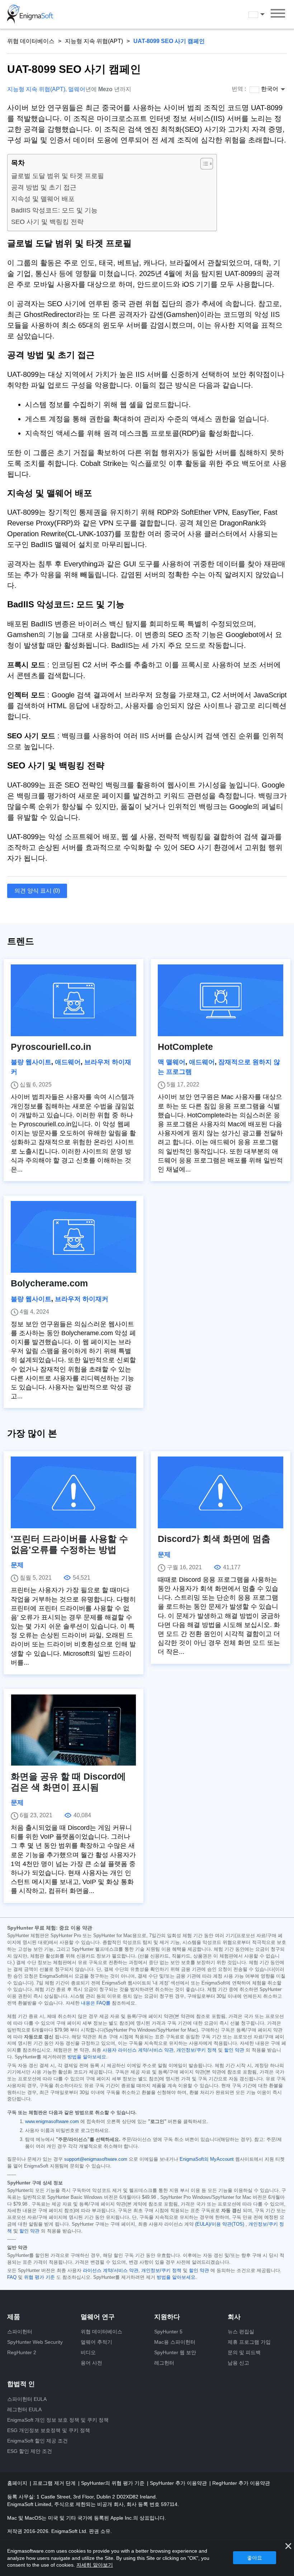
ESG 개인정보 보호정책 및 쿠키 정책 (49, 2430)
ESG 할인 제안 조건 (30, 2451)
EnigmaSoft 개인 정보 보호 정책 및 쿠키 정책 (58, 2420)
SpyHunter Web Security (35, 2342)
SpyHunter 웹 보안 (175, 2352)
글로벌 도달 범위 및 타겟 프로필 (58, 176)
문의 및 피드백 (244, 2352)
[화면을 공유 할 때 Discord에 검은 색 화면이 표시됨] (73, 1730)
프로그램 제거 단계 (55, 2483)
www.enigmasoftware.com (52, 2122)
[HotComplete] (220, 1000)
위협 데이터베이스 (31, 41)
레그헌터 (164, 2363)
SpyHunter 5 (168, 2332)
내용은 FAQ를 (96, 2003)
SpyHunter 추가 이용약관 (179, 2483)
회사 (234, 2317)
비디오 (88, 2352)
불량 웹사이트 (31, 1062)
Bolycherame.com (49, 1283)
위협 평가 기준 (39, 2277)
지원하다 (167, 2317)
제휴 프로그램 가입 (249, 2342)
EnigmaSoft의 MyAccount (207, 2159)
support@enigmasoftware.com (96, 2159)
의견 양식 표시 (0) (37, 891)
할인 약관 (234, 2050)
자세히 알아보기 (95, 2565)
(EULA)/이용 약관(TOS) (220, 2224)
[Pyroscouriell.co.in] (73, 1000)
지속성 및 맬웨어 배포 (43, 199)
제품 (14, 2317)
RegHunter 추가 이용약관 (241, 2483)
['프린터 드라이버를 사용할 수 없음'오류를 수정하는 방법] (73, 1492)
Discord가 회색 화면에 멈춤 (214, 1539)
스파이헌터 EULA (27, 2399)
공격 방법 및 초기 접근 (44, 187)
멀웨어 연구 (98, 2317)
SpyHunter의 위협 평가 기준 (113, 2483)
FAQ (12, 2277)
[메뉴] (278, 14)
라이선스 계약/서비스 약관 (111, 2271)
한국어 (263, 14)
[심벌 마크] (30, 14)
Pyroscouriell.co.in (51, 1047)
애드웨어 (68, 1062)
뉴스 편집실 (241, 2332)
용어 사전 (91, 2363)
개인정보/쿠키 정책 (196, 2050)
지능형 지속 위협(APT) (94, 41)
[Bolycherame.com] (73, 1237)
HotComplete (185, 1047)
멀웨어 (77, 89)
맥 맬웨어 (172, 1062)
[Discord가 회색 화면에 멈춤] (220, 1492)
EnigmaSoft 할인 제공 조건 (37, 2441)
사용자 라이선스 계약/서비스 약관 (138, 2050)
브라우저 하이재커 (82, 1299)
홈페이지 (18, 2483)
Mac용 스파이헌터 (175, 2342)
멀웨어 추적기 (96, 2342)
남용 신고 (238, 2363)
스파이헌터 (20, 2332)
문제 (17, 1565)
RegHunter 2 (22, 2352)
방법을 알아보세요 (87, 2057)
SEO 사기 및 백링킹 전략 (47, 222)
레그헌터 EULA (24, 2409)
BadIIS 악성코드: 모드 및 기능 (54, 210)
